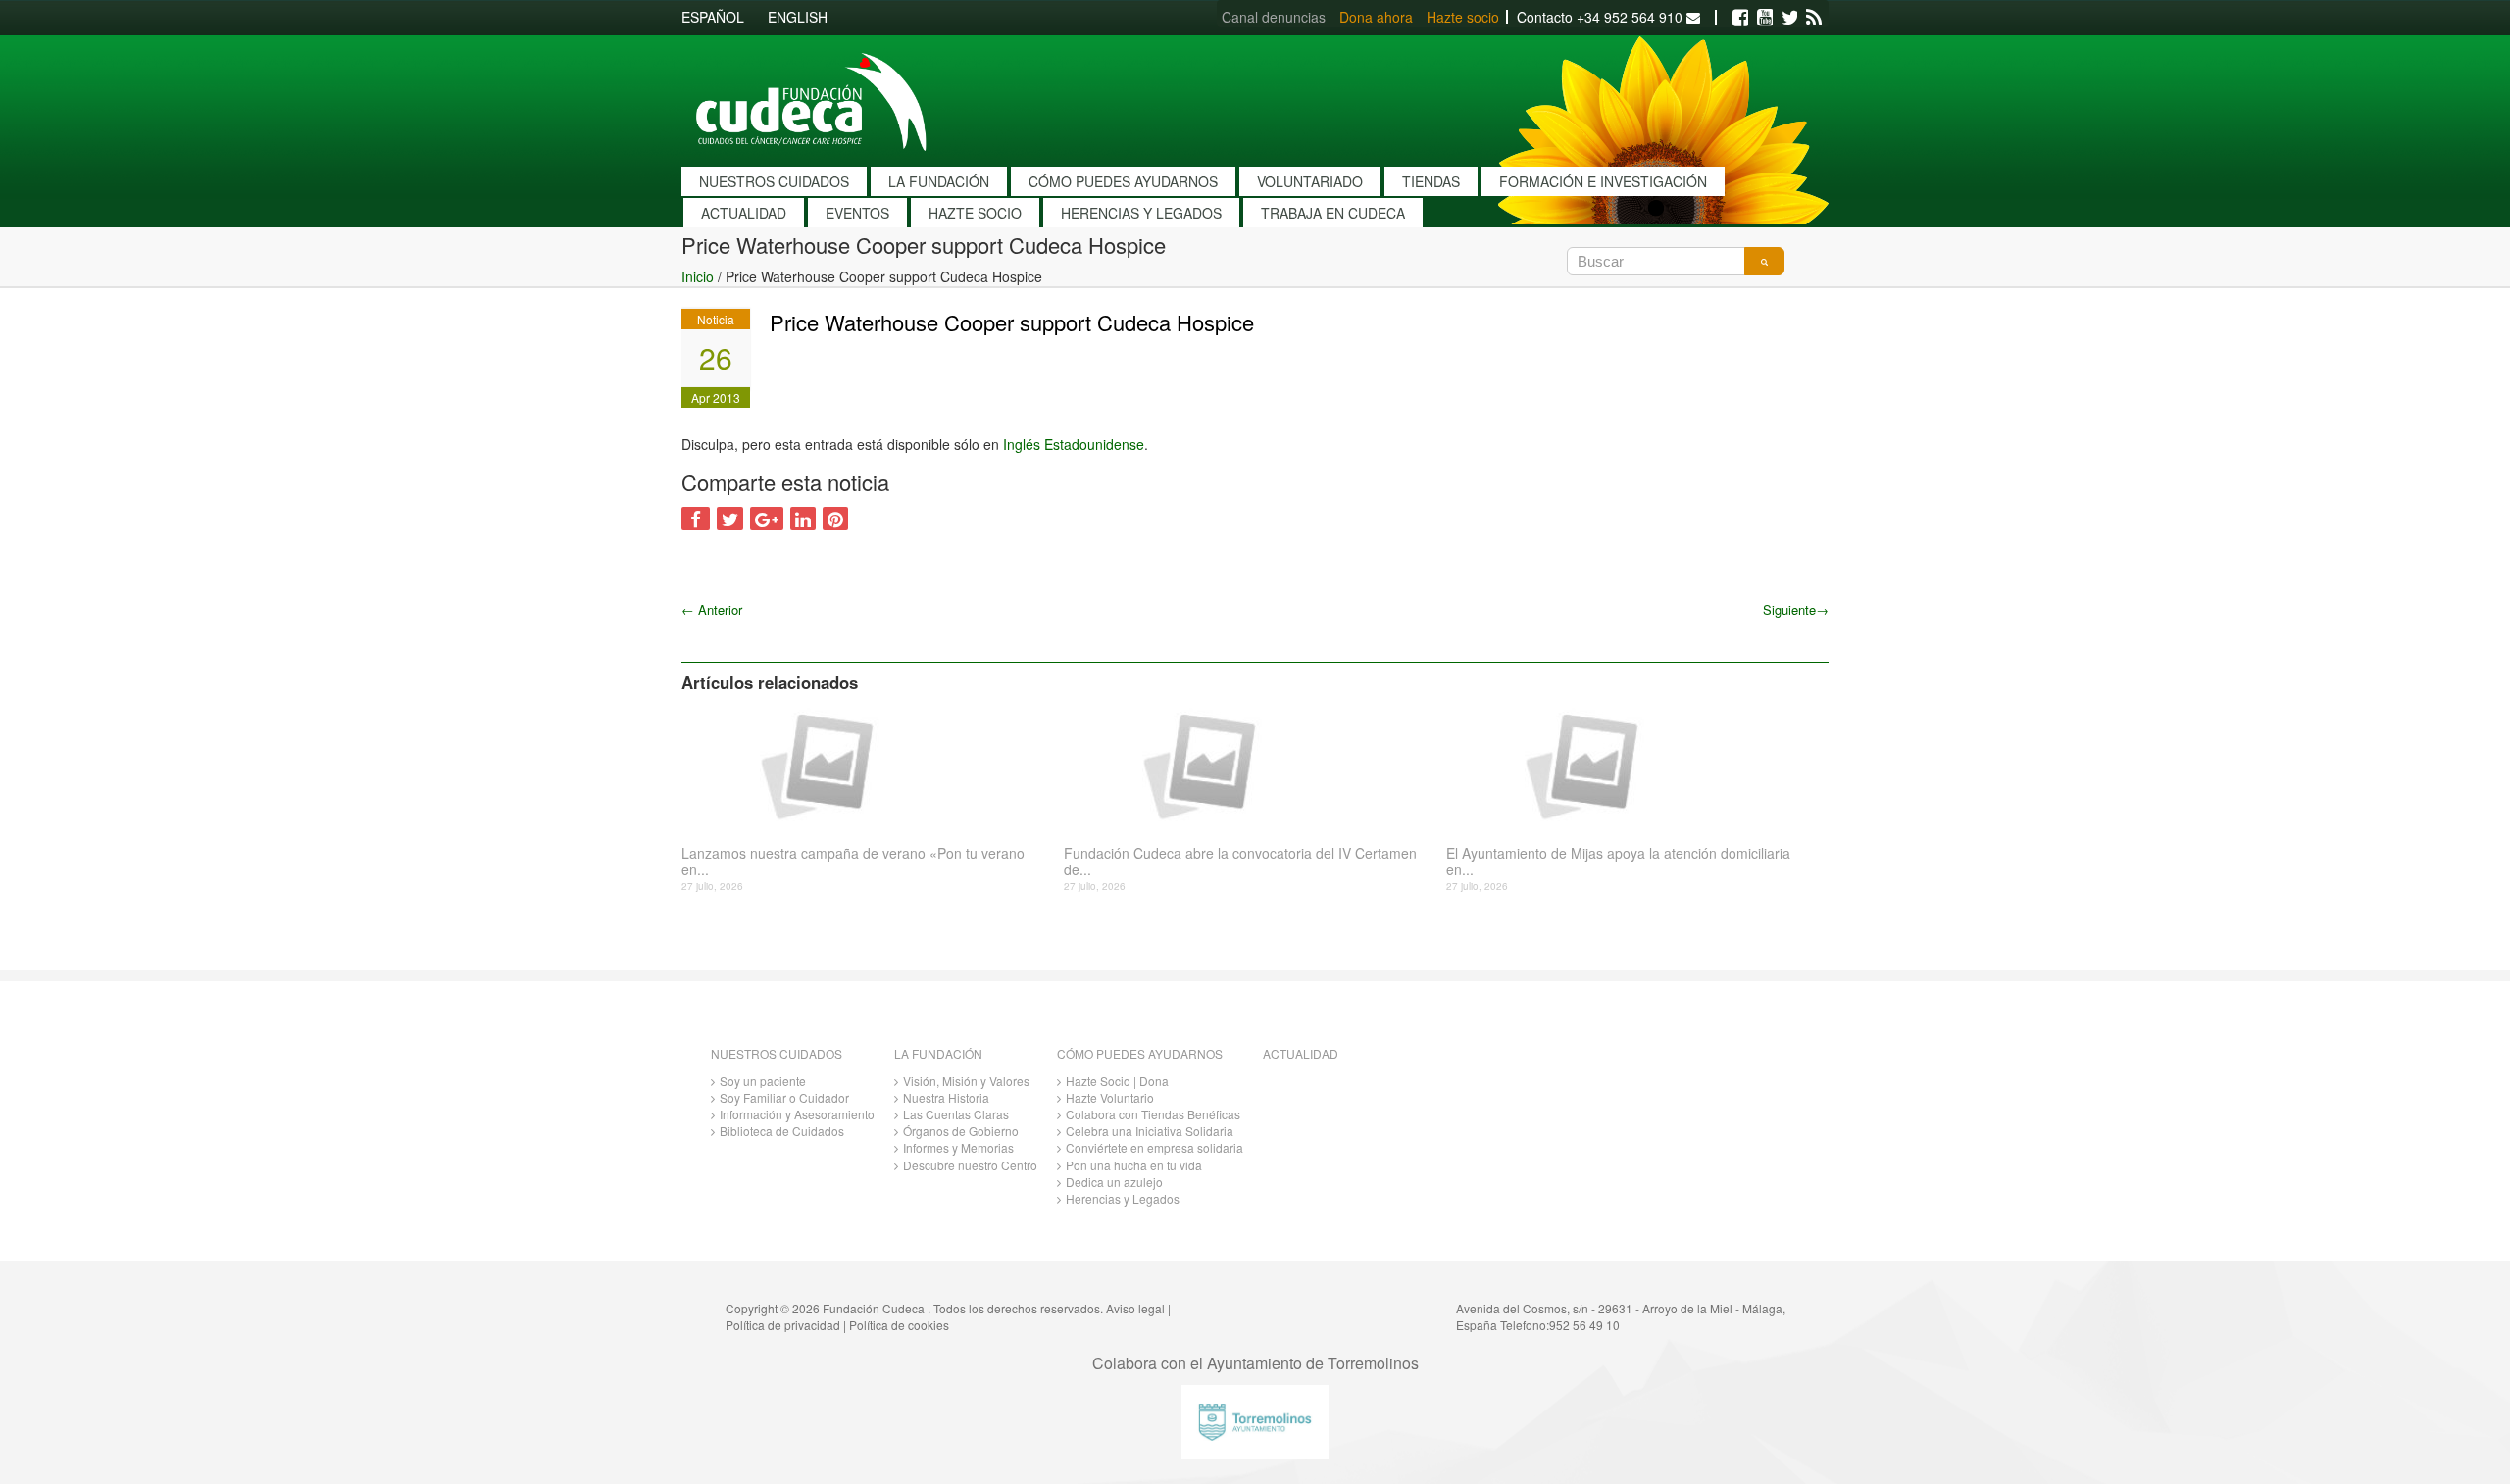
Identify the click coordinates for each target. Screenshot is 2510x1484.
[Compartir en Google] (767, 519)
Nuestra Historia (946, 1097)
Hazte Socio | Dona (1117, 1081)
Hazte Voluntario (1110, 1097)
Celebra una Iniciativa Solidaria (1150, 1131)
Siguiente (1796, 609)
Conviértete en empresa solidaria (1155, 1147)
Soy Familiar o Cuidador (784, 1097)
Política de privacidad (783, 1325)
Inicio (698, 276)
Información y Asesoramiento (797, 1114)
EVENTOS (857, 213)
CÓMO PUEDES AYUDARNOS (1123, 181)
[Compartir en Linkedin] (803, 519)
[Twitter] (1789, 18)
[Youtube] (1765, 18)
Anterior (712, 609)
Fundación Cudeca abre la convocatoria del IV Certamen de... (1240, 862)
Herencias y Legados (1123, 1198)
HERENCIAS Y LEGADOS (1141, 213)
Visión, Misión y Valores (966, 1081)
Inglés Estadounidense (1074, 444)
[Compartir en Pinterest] (835, 519)
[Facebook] (1740, 18)
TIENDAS (1431, 181)
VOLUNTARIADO (1310, 181)
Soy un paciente (763, 1081)
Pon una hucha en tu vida (1134, 1165)
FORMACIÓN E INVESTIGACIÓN (1603, 181)
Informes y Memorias (958, 1147)
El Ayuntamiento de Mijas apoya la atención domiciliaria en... (1618, 862)
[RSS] (1814, 18)
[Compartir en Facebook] (696, 519)
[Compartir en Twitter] (730, 519)
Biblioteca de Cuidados (782, 1131)
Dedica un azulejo (1114, 1182)
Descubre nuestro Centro (970, 1165)
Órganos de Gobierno (961, 1131)
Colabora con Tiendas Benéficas (1153, 1114)
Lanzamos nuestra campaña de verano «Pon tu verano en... (853, 862)
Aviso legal (1135, 1308)
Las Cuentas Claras (956, 1114)
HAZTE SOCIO (975, 213)
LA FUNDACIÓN (939, 181)
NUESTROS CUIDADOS (774, 181)
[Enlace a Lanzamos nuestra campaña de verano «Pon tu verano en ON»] (865, 765)
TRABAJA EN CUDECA (1333, 213)
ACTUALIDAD (744, 213)
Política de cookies (899, 1325)
